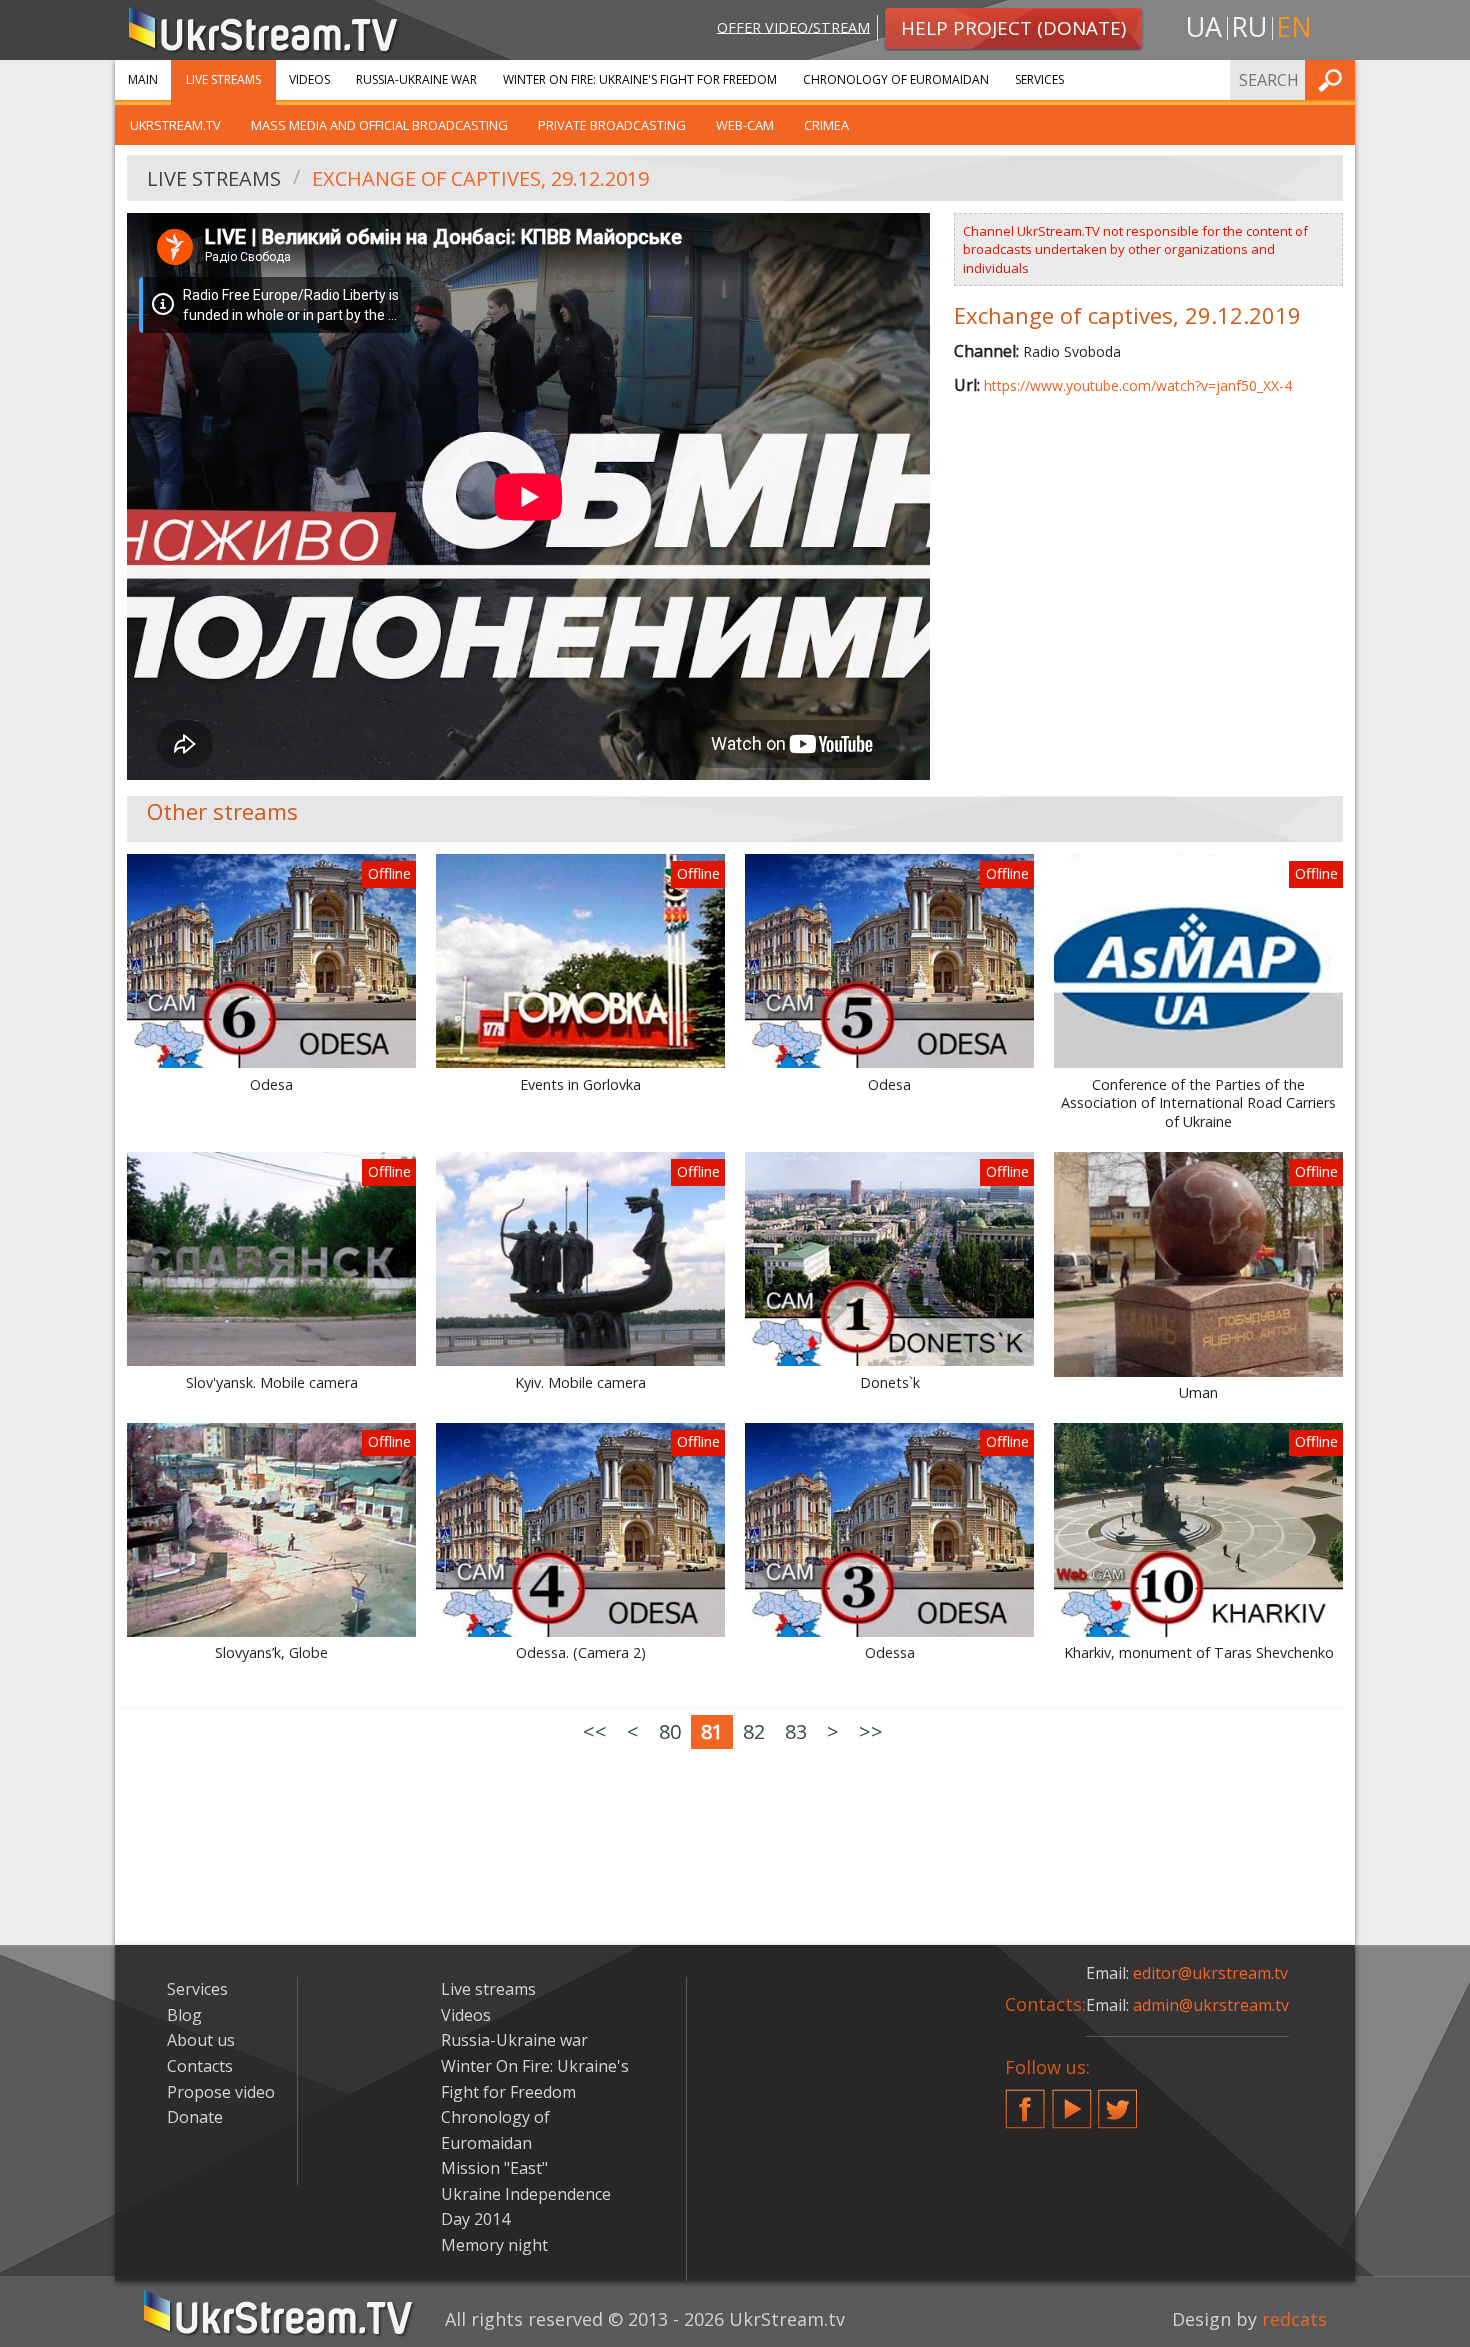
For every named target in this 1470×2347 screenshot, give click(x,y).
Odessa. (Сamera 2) (581, 1653)
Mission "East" (494, 2168)
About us (201, 2040)
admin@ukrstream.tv (1211, 2005)
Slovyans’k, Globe (271, 1653)
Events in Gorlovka (580, 1085)
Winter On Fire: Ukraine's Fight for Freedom (640, 79)
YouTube (1072, 2101)
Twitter (1118, 2101)
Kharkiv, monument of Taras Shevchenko (1199, 1653)
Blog (184, 2015)
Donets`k (890, 1383)
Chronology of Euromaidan (896, 79)
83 (796, 1731)
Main (143, 79)
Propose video (221, 2092)
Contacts (200, 2066)
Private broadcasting (612, 125)
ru (1249, 26)
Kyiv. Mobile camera (580, 1383)
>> (871, 1731)
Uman (1198, 1393)
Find (1334, 79)
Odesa (271, 1085)
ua (1204, 26)
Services (1039, 79)
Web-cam (745, 125)
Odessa (890, 1653)
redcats (1294, 2319)
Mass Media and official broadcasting (379, 125)
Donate (195, 2117)
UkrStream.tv (175, 125)
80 (670, 1731)
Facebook (1025, 2101)
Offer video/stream (793, 26)
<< (595, 1731)
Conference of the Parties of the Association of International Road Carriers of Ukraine (1198, 1103)
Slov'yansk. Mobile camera (272, 1383)
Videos (309, 79)
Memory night (494, 2245)
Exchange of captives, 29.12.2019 (480, 178)
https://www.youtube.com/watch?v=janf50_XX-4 (1138, 385)
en (1294, 26)
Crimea (826, 125)
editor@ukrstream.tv (1210, 1973)
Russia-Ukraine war (416, 79)
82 (754, 1731)
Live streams (223, 79)
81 (712, 1731)
